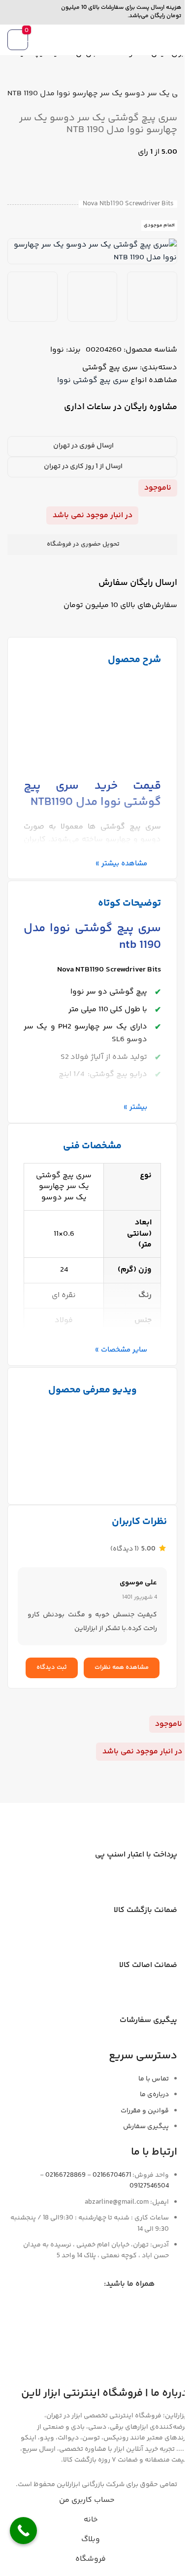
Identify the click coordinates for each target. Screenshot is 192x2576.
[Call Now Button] (23, 2531)
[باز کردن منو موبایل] (173, 40)
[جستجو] (75, 40)
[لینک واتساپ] (29, 12)
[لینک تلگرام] (11, 12)
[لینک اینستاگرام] (46, 12)
